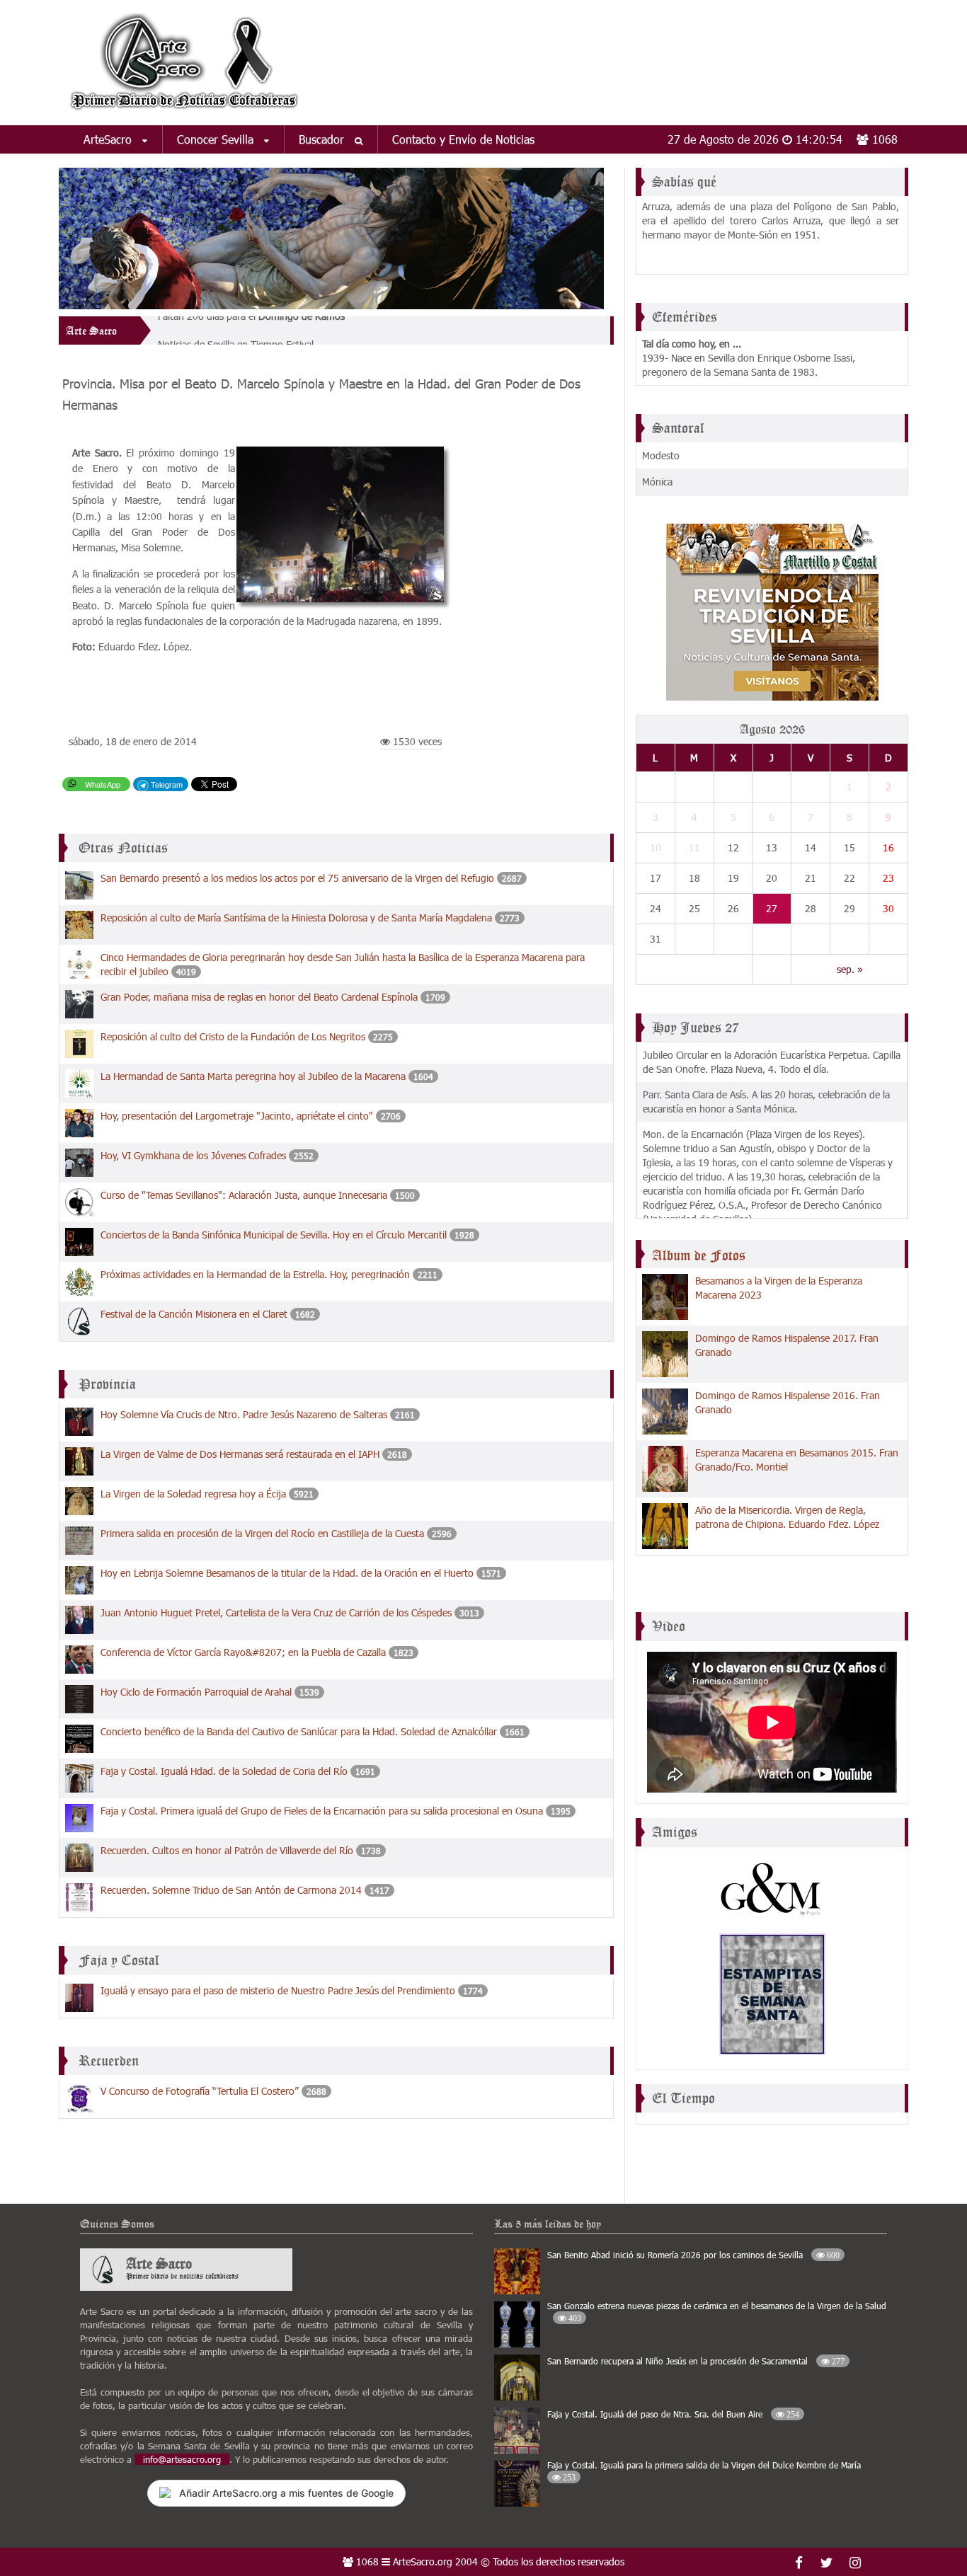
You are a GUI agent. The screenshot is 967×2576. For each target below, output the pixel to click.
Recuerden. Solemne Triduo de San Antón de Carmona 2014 (231, 1890)
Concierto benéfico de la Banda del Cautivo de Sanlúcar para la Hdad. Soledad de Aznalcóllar (299, 1731)
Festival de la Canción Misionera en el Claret (194, 1314)
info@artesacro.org (182, 2459)
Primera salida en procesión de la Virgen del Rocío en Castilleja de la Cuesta (262, 1533)
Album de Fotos (699, 1255)
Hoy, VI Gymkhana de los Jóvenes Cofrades (193, 1155)
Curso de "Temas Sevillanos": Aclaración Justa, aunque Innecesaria (245, 1195)
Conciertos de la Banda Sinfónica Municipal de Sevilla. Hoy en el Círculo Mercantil (274, 1235)
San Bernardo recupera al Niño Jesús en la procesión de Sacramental (696, 2361)
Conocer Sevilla (217, 139)
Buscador (323, 139)
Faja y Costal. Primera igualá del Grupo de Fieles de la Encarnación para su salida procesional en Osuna (322, 1811)
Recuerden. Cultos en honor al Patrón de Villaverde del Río (227, 1850)
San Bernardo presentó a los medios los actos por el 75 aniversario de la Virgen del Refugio (297, 878)
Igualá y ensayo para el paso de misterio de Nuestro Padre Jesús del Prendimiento (278, 1990)
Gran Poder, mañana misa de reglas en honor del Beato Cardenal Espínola (261, 997)
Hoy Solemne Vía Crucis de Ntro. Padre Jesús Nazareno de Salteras (244, 1414)
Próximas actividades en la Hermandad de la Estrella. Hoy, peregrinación (255, 1274)
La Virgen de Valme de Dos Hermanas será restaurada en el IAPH (240, 1454)
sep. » (850, 969)
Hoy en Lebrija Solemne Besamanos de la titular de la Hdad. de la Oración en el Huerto (288, 1573)
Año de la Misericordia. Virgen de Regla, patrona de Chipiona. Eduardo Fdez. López (787, 1517)
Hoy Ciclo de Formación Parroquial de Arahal (196, 1692)
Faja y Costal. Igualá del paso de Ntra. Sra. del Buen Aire (673, 2414)
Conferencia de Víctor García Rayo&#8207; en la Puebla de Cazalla (243, 1652)
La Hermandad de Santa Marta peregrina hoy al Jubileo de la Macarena (254, 1076)
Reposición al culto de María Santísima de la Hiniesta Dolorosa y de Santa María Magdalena (296, 918)
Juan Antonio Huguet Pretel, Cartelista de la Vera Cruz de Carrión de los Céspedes (276, 1612)
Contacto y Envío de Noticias (463, 139)
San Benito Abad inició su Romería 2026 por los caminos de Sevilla (693, 2255)
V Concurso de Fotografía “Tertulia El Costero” (200, 2091)
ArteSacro (109, 139)
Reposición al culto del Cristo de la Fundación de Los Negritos (233, 1036)
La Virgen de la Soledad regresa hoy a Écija (193, 1494)
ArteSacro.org (423, 2561)
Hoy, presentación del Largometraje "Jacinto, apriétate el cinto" (237, 1116)
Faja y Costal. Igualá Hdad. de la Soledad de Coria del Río (224, 1771)
